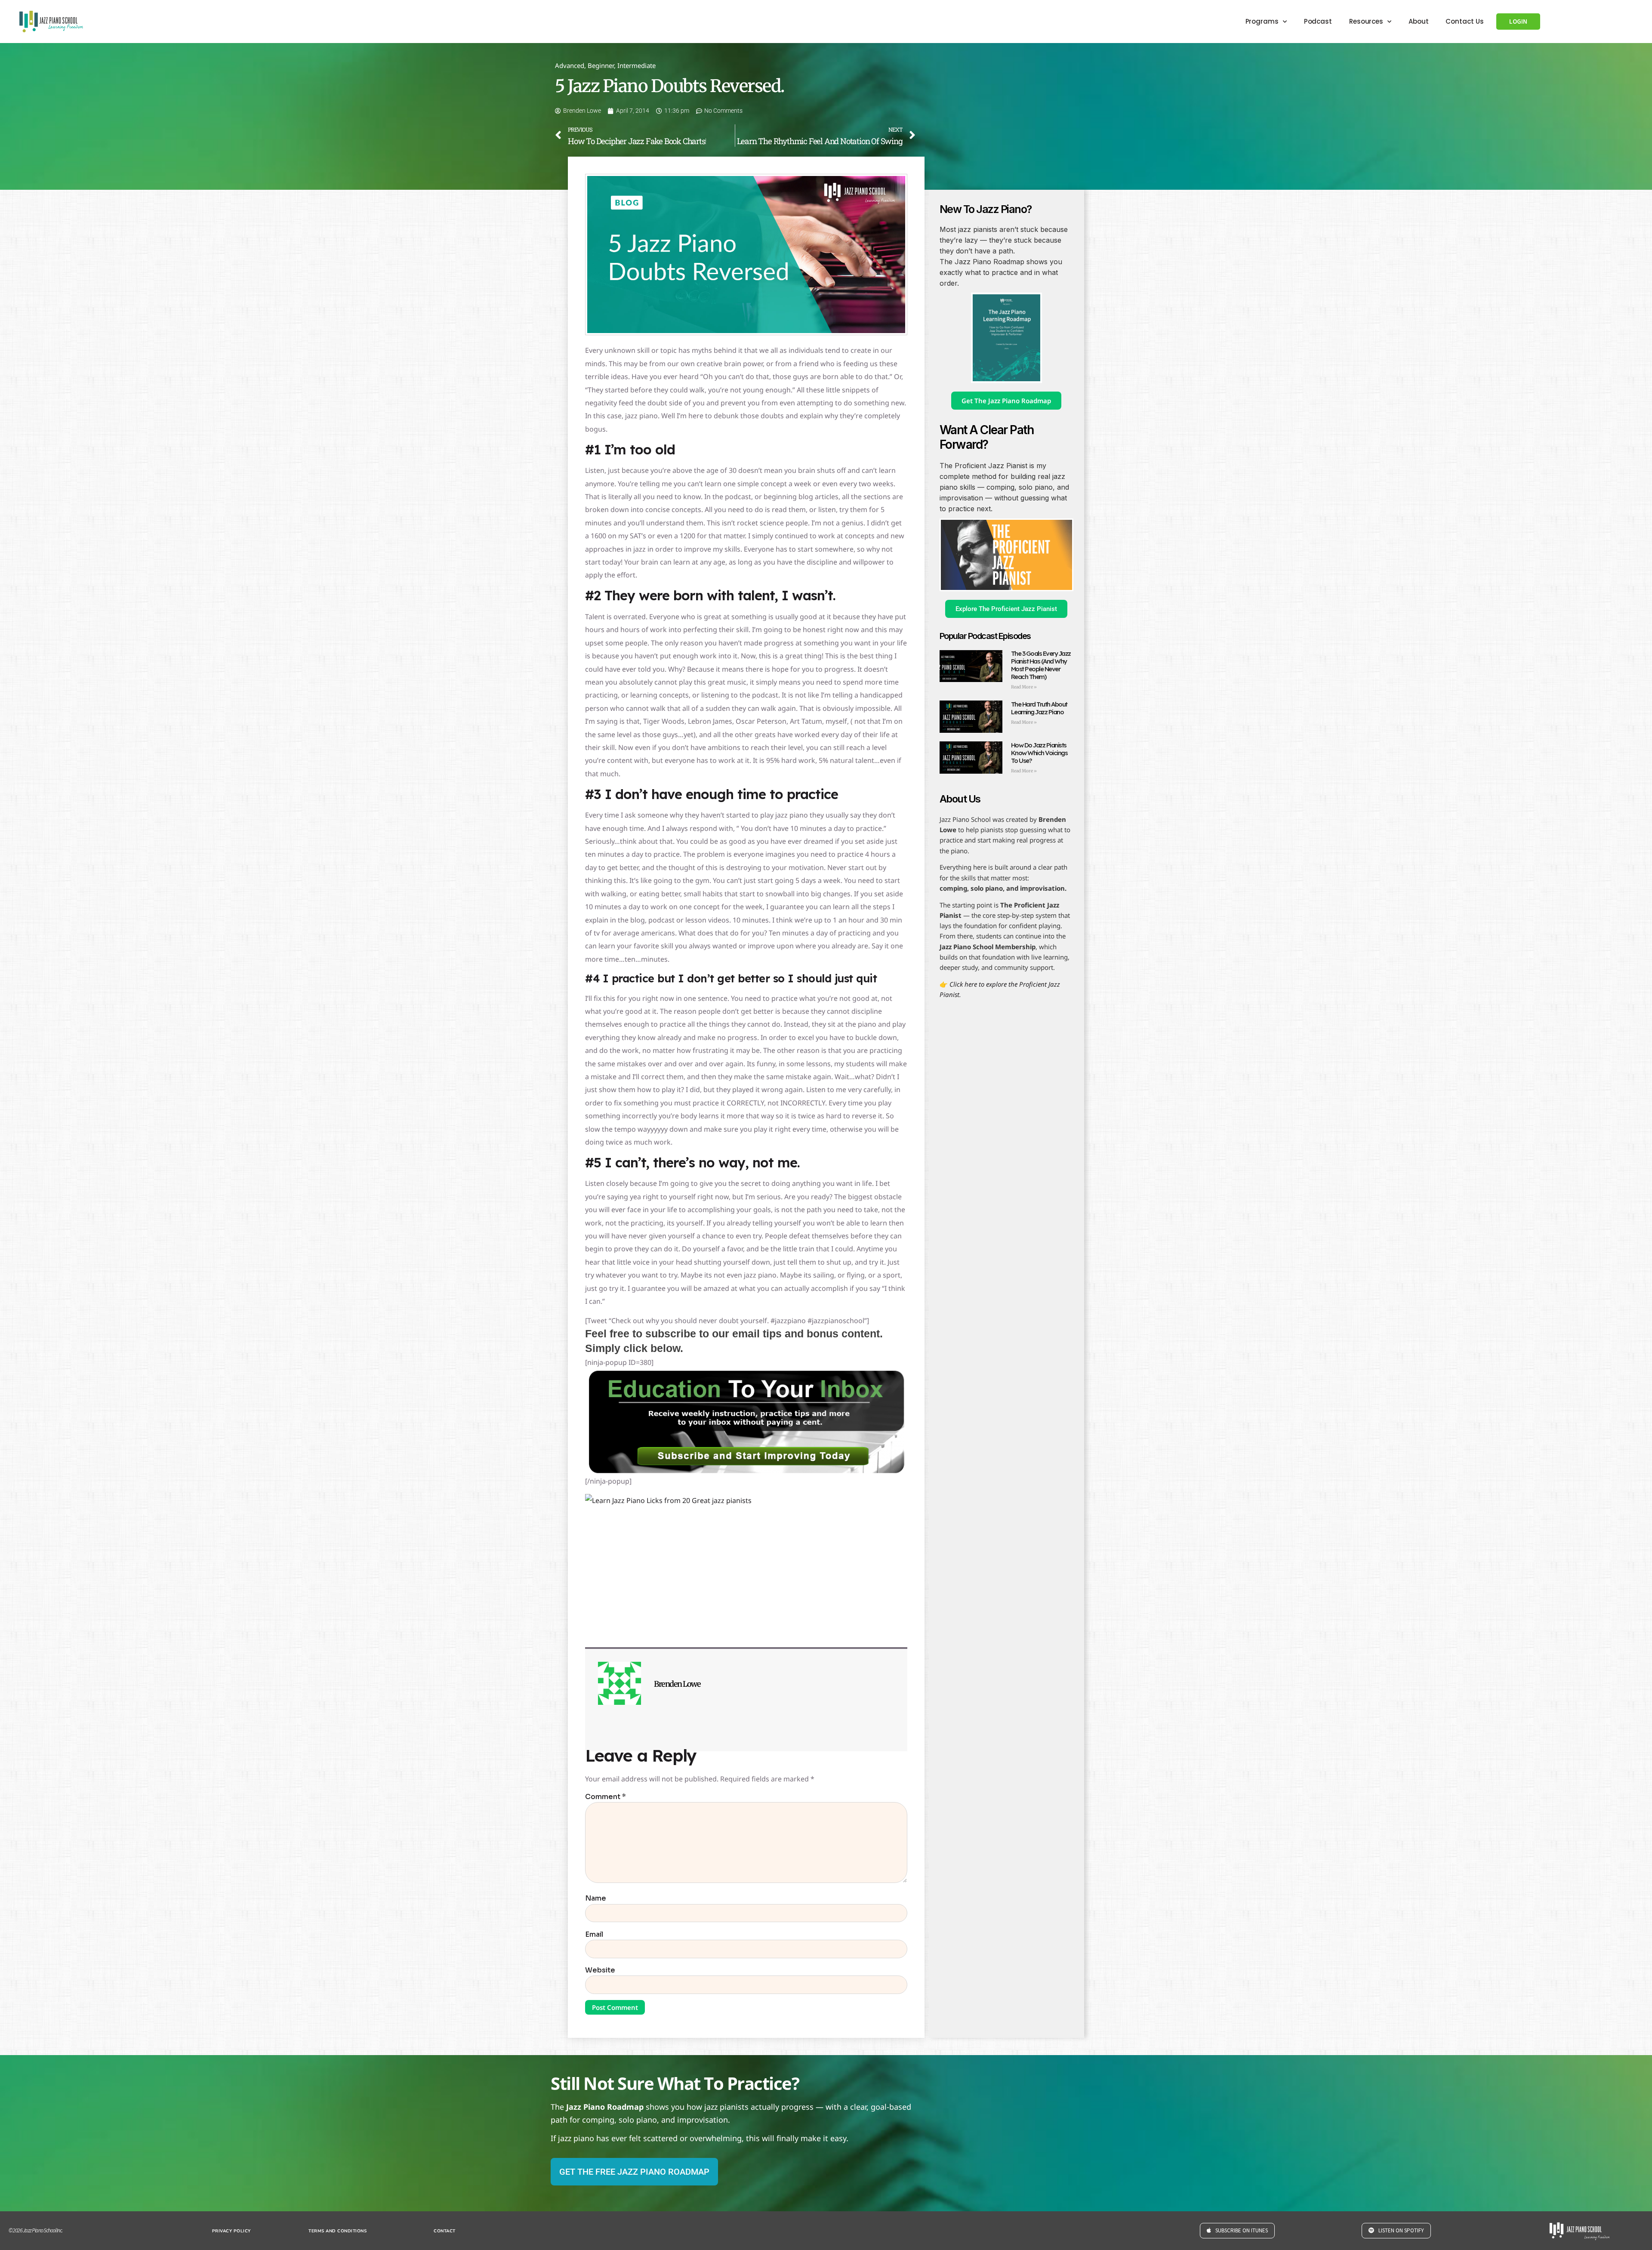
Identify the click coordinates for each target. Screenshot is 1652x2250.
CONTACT (445, 2231)
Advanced (570, 65)
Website (600, 1970)
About (1419, 21)
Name (596, 1898)
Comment (606, 1797)
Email (594, 1935)
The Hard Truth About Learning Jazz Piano (1039, 708)
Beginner (601, 65)
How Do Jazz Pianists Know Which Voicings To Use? (1039, 753)
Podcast (1318, 21)
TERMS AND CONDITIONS (337, 2231)
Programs (1262, 21)
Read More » (1024, 687)
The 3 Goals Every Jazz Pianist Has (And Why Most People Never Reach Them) (1041, 665)
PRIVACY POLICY (231, 2231)
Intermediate (636, 65)
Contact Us (1464, 21)
